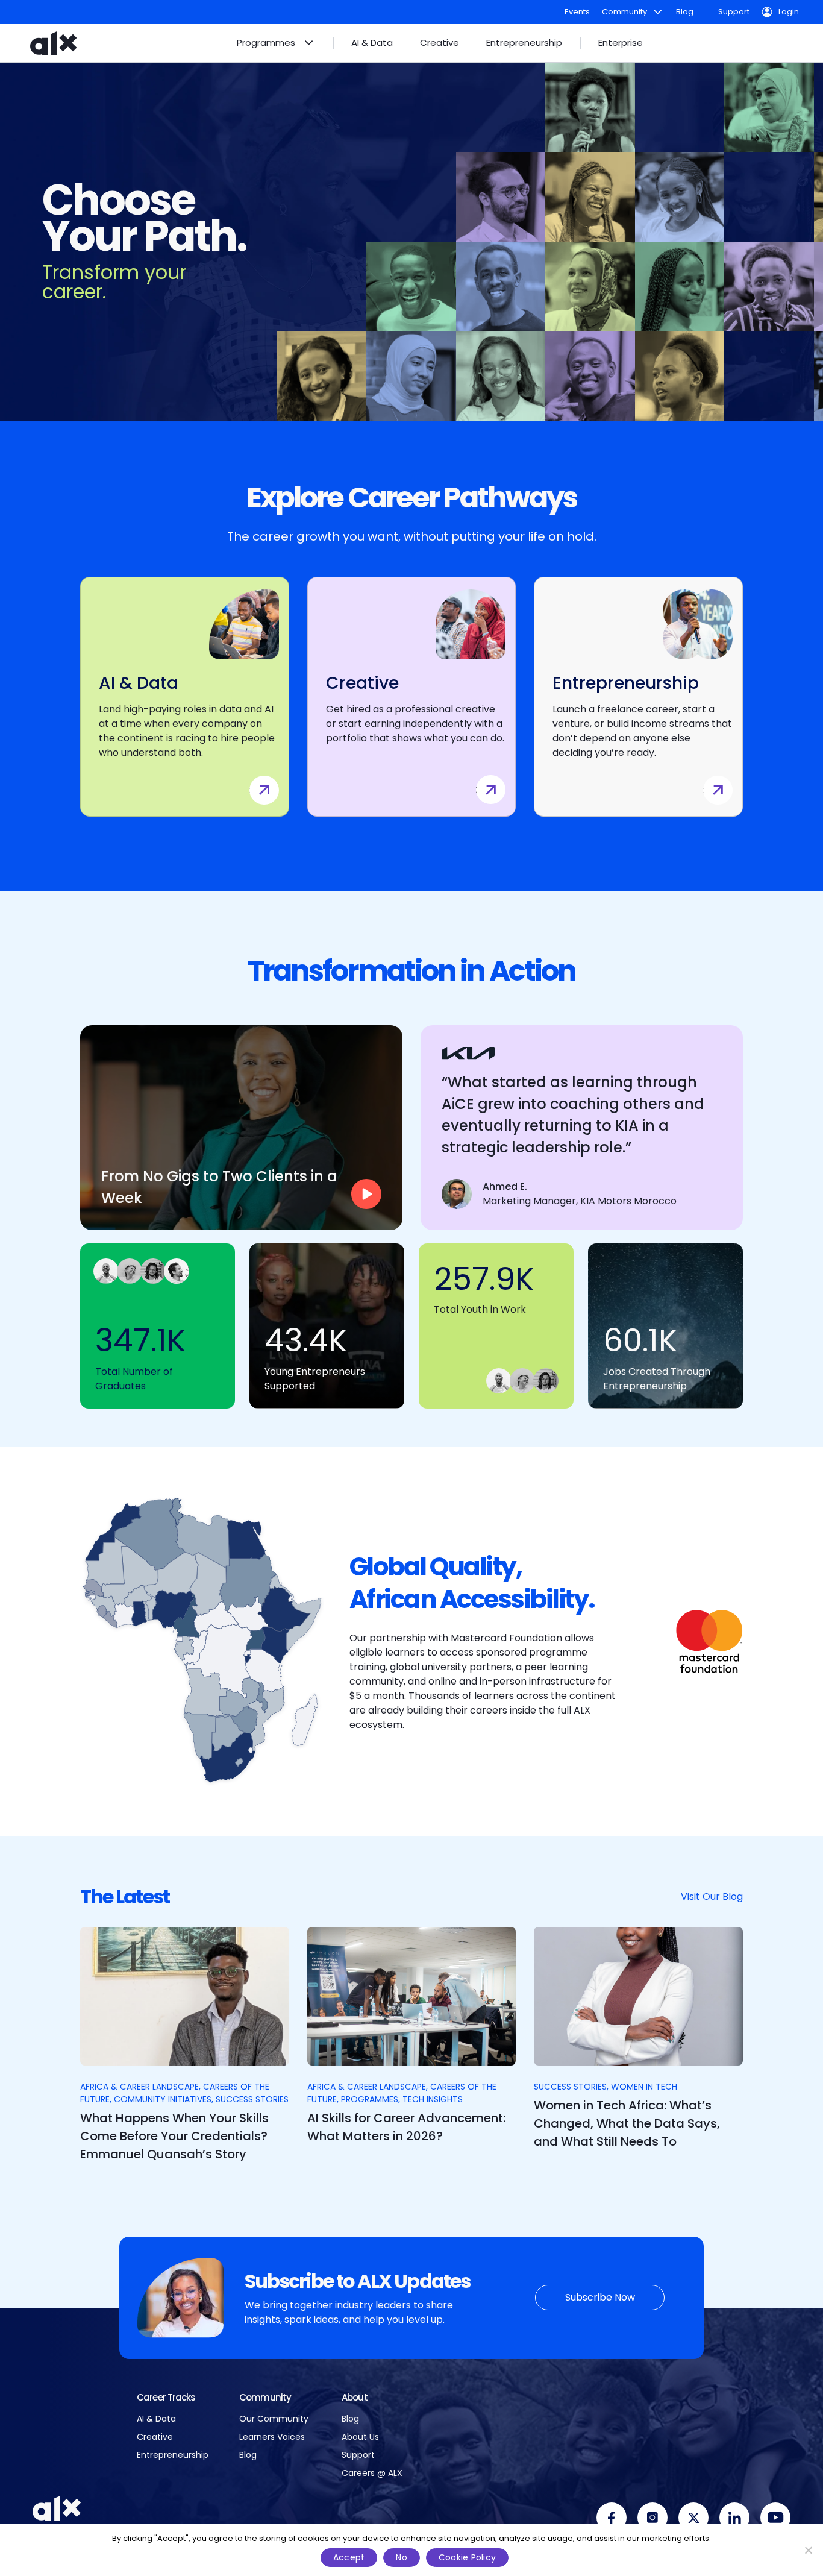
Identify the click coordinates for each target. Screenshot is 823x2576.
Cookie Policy (467, 2557)
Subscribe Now (600, 2297)
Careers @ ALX (372, 2473)
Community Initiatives (163, 2099)
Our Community (274, 2419)
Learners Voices (272, 2437)
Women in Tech (644, 2087)
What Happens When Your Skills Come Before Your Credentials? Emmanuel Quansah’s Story (174, 2136)
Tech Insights (433, 2099)
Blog (685, 12)
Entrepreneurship (173, 2455)
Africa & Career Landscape (139, 2087)
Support (734, 12)
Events (577, 12)
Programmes (370, 2099)
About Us (360, 2437)
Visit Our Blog (712, 1896)
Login (789, 12)
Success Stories (252, 2099)
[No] (808, 2550)
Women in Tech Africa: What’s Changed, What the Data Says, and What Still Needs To (627, 2123)
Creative (155, 2437)
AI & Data (156, 2419)
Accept (349, 2557)
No (402, 2557)
